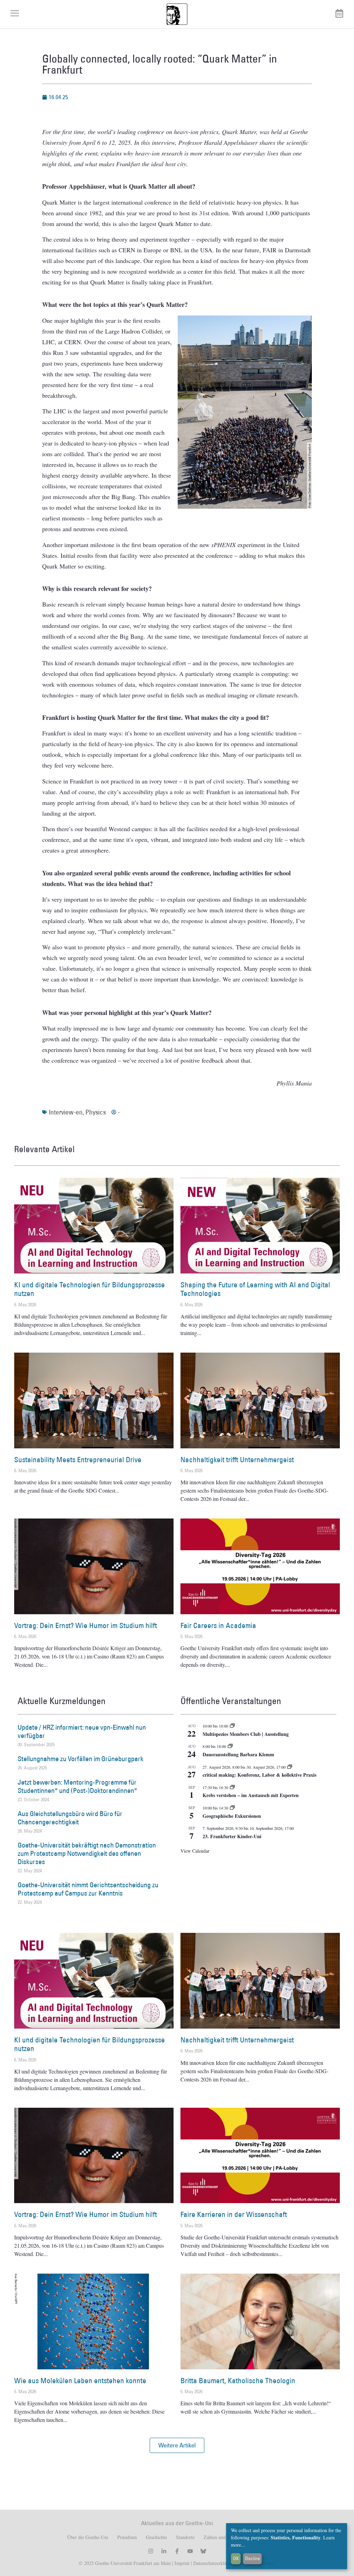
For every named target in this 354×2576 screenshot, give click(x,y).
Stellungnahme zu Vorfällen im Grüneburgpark (81, 1759)
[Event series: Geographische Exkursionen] (232, 1808)
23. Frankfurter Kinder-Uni (232, 1836)
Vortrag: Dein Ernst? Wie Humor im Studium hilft (86, 1625)
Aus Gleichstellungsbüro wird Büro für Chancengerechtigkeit (70, 1818)
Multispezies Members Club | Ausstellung (246, 1734)
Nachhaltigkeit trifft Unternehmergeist (237, 1460)
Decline (253, 2558)
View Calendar (195, 1851)
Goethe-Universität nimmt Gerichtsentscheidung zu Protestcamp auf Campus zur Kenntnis (88, 1889)
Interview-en (66, 1112)
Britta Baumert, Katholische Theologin (238, 2381)
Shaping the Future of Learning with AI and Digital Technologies (255, 1289)
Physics (96, 1112)
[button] (177, 2445)
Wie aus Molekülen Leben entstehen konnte (80, 2381)
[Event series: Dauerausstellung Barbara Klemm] (230, 1746)
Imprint (181, 2563)
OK (236, 2558)
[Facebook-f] (177, 2551)
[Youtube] (190, 2551)
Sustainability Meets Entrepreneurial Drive (78, 1460)
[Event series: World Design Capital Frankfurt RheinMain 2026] (290, 1767)
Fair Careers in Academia (218, 1625)
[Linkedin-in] (164, 2551)
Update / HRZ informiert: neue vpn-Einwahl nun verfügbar (82, 1731)
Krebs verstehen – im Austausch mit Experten (251, 1795)
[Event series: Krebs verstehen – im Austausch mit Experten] (232, 1787)
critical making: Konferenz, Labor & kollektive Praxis (259, 1775)
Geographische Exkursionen (232, 1816)
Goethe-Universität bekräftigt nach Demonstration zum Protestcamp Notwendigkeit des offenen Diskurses (87, 1853)
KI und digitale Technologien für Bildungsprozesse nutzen (90, 1289)
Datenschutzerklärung (214, 2563)
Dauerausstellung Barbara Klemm (238, 1754)
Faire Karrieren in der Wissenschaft (234, 2214)
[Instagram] (151, 2551)
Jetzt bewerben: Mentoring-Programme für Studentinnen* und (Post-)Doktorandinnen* (77, 1786)
